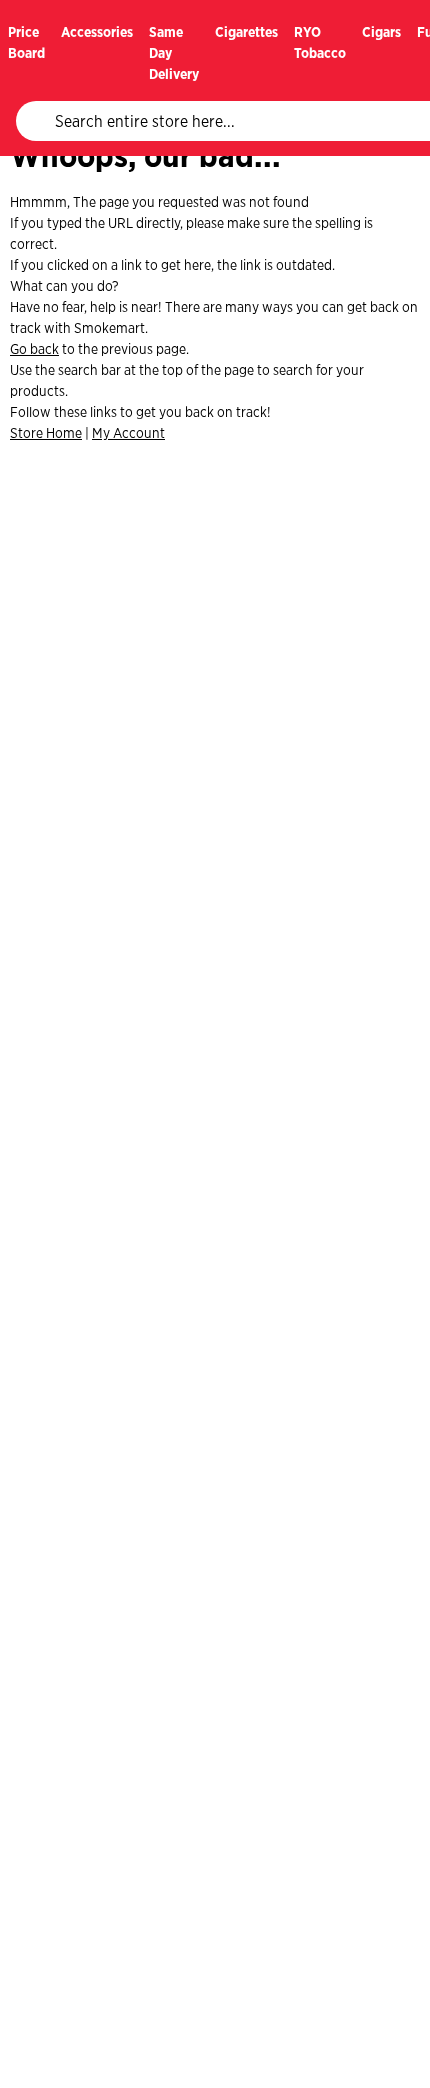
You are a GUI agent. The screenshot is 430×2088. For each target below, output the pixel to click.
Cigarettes (246, 32)
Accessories (97, 32)
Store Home (46, 433)
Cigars (381, 32)
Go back (34, 349)
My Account (128, 433)
